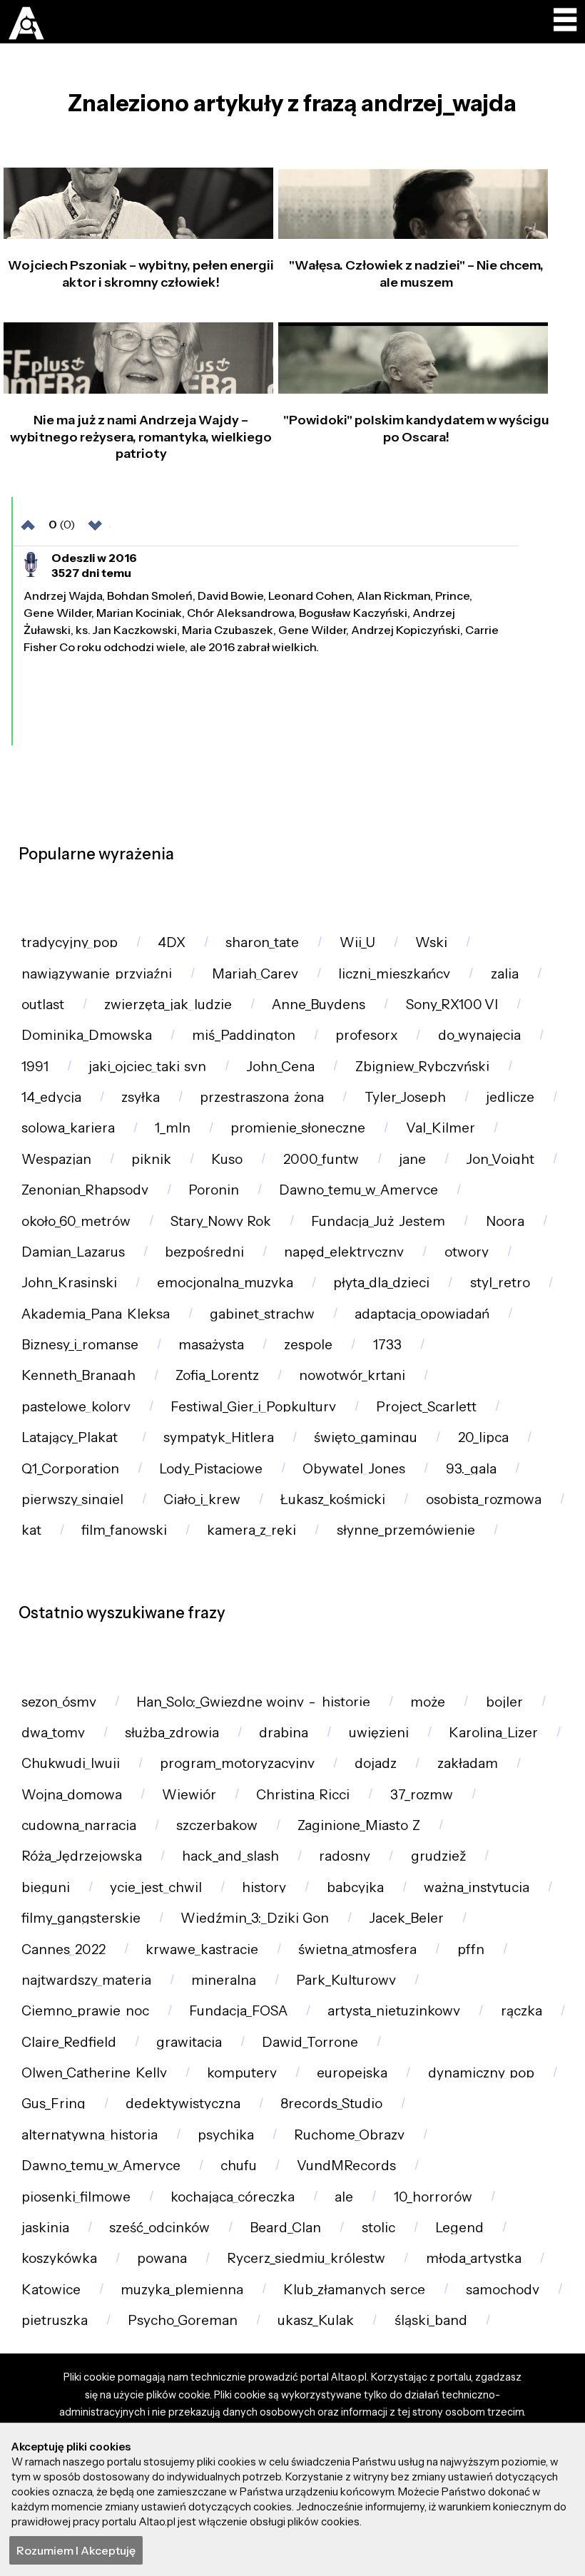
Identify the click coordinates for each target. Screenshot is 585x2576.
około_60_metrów (76, 1221)
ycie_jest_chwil (156, 1887)
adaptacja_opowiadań (422, 1314)
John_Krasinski (69, 1283)
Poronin (214, 1190)
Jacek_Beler (406, 1918)
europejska (352, 2073)
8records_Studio (331, 2104)
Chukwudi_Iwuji (71, 1763)
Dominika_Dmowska (87, 1035)
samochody (503, 2290)
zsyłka (141, 1097)
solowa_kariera (68, 1128)
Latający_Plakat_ (72, 1437)
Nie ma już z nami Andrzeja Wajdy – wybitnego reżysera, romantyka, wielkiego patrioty (141, 437)
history (264, 1887)
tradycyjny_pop (70, 942)
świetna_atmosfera (357, 1949)
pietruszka (55, 2320)
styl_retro (500, 1283)
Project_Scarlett (426, 1407)
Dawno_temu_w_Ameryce (358, 1190)
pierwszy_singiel (72, 1499)
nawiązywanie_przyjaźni (97, 974)
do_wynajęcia (479, 1035)
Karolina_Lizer (493, 1733)
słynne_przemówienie (406, 1530)
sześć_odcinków (159, 2228)
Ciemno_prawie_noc (85, 2011)
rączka (522, 2011)
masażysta (211, 1345)
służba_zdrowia (172, 1733)
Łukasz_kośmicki (333, 1499)
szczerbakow (217, 1825)
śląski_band (431, 2320)
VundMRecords (346, 2166)
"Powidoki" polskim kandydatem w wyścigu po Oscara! (416, 428)
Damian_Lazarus (73, 1252)
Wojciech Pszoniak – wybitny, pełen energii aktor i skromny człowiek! (141, 274)
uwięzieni (379, 1733)
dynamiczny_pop (481, 2073)
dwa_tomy (53, 1733)
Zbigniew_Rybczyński (422, 1067)
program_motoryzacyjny (237, 1763)
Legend (459, 2228)
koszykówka (59, 2258)
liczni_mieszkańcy (394, 974)
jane (412, 1159)
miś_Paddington (244, 1035)
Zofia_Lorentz (217, 1375)
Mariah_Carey (255, 974)
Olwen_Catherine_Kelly (94, 2073)
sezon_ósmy (59, 1702)
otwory (467, 1252)
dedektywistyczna (183, 2104)
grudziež (438, 1856)
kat (31, 1530)
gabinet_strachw (262, 1314)
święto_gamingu (366, 1437)
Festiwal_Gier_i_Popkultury (253, 1407)
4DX (172, 942)
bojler (504, 1702)
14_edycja (51, 1097)
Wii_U (357, 942)
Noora (505, 1221)
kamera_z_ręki (251, 1530)
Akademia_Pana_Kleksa (96, 1314)
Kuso (227, 1159)
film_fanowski (124, 1530)
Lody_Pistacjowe (211, 1469)
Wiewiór (189, 1795)
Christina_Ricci (303, 1795)
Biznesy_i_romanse (80, 1345)
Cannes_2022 (63, 1949)
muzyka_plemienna (182, 2290)
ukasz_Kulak (316, 2320)
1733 (387, 1345)
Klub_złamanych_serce (354, 2290)
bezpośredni (204, 1252)
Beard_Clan (285, 2228)
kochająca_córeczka (233, 2197)
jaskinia (45, 2228)
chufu (239, 2166)
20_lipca (483, 1437)
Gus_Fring (54, 2104)
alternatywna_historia (90, 2135)
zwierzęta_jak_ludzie (168, 1005)
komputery (242, 2073)
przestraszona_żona (262, 1097)
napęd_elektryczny (344, 1252)
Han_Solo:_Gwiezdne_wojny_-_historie (253, 1702)
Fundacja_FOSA (238, 2011)
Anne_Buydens (319, 1005)
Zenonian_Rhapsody (85, 1190)
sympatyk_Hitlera (219, 1437)
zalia (505, 974)
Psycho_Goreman (183, 2320)
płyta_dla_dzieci (381, 1283)
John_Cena (280, 1067)
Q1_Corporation (70, 1469)
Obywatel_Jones (354, 1469)
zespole (308, 1345)
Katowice (51, 2290)
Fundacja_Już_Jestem (378, 1221)
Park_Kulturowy (346, 1980)
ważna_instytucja (477, 1887)
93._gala (471, 1469)
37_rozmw (422, 1795)
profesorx (366, 1035)
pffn (471, 1949)
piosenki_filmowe (76, 2197)
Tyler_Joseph (405, 1097)
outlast (43, 1005)
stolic (378, 2228)
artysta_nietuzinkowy (394, 2011)
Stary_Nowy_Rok (221, 1221)
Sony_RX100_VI (452, 1005)
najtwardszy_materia (86, 1980)
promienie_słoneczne (298, 1128)
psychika (226, 2135)
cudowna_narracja (79, 1825)
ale (344, 2197)
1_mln (173, 1128)
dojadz (376, 1763)
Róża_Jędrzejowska (82, 1856)
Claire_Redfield (69, 2042)
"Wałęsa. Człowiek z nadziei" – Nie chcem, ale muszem (416, 274)
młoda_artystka (474, 2258)
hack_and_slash (230, 1856)
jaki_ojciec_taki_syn (147, 1067)
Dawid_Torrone (310, 2042)
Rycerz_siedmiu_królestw (306, 2258)
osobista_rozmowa (484, 1499)
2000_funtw (321, 1159)
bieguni (46, 1887)
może (428, 1702)
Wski (431, 942)
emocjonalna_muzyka (225, 1283)
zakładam (468, 1763)
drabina (284, 1733)
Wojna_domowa (72, 1795)
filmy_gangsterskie (81, 1918)
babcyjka (355, 1887)
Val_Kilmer (441, 1128)
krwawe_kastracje (202, 1949)
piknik (151, 1159)
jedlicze (510, 1097)
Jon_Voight (500, 1159)
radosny (345, 1856)
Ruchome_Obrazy (349, 2135)
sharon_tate (262, 942)
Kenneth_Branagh (78, 1375)
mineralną (224, 1980)
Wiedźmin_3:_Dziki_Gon (255, 1918)
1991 (35, 1067)
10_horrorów (433, 2197)
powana (162, 2258)
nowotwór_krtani (352, 1375)
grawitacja (189, 2042)
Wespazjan (56, 1159)
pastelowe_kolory (76, 1407)
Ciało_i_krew (202, 1499)
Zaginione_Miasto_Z (359, 1825)
